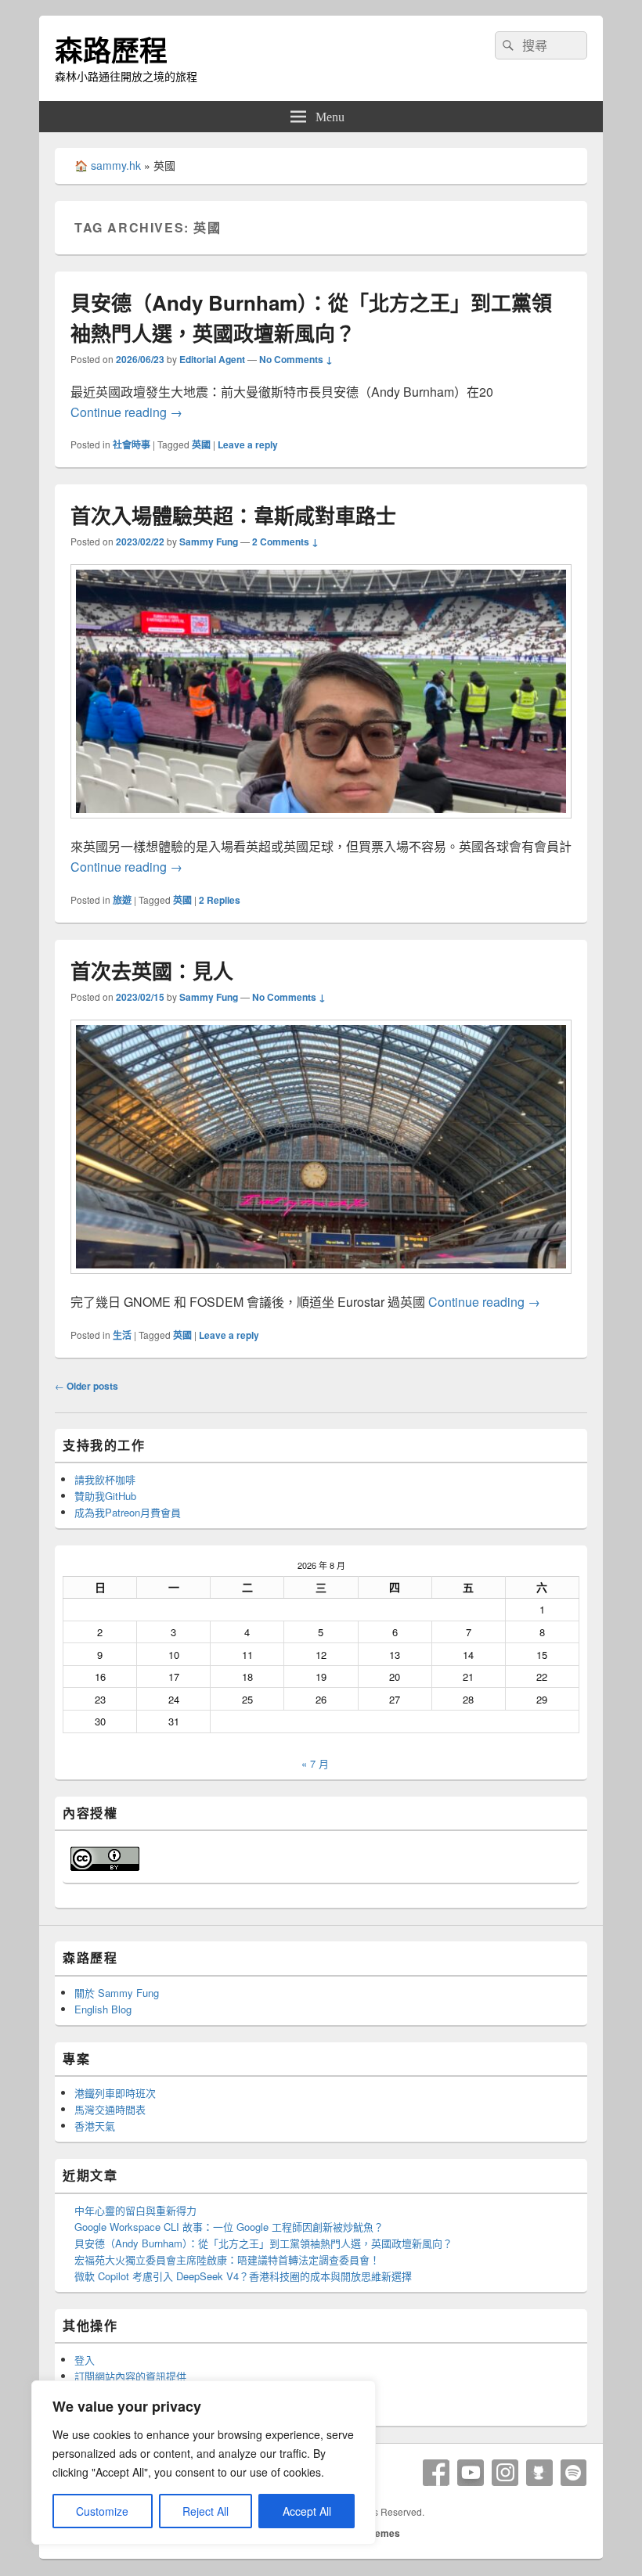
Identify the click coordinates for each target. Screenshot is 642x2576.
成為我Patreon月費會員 (128, 1512)
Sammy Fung (209, 541)
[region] (204, 2463)
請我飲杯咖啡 (105, 1479)
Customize (102, 2511)
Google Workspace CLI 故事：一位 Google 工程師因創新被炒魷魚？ (229, 2227)
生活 (122, 1335)
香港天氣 (95, 2126)
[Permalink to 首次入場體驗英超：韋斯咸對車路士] (321, 826)
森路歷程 (111, 49)
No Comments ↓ (296, 359)
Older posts (87, 1386)
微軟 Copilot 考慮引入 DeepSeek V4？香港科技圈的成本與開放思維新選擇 (243, 2276)
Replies (220, 900)
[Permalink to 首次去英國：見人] (321, 1281)
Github (539, 2473)
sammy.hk (116, 165)
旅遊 (122, 900)
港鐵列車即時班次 (115, 2093)
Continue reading (126, 412)
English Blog (103, 2009)
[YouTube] (471, 2473)
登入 (85, 2360)
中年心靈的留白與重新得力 (135, 2210)
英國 (201, 444)
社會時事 (132, 444)
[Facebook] (436, 2473)
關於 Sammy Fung (117, 1993)
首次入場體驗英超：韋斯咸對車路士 (233, 515)
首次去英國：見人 (152, 971)
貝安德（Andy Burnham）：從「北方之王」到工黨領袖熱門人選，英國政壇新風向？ (263, 2243)
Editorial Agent (212, 359)
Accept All (307, 2511)
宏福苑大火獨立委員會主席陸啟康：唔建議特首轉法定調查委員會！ (227, 2259)
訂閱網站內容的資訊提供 (130, 2376)
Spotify (574, 2473)
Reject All (206, 2511)
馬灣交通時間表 (110, 2109)
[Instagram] (505, 2473)
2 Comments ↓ (285, 541)
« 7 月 (315, 1763)
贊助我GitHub (105, 1496)
